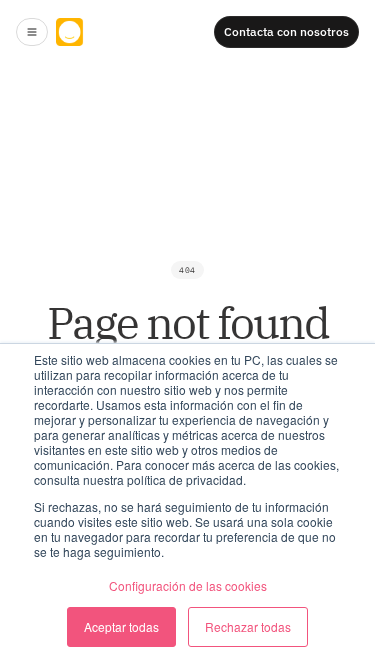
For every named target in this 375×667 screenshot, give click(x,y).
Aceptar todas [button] (121, 626)
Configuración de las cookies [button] (188, 585)
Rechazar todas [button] (248, 626)
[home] (115, 31)
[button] (32, 32)
